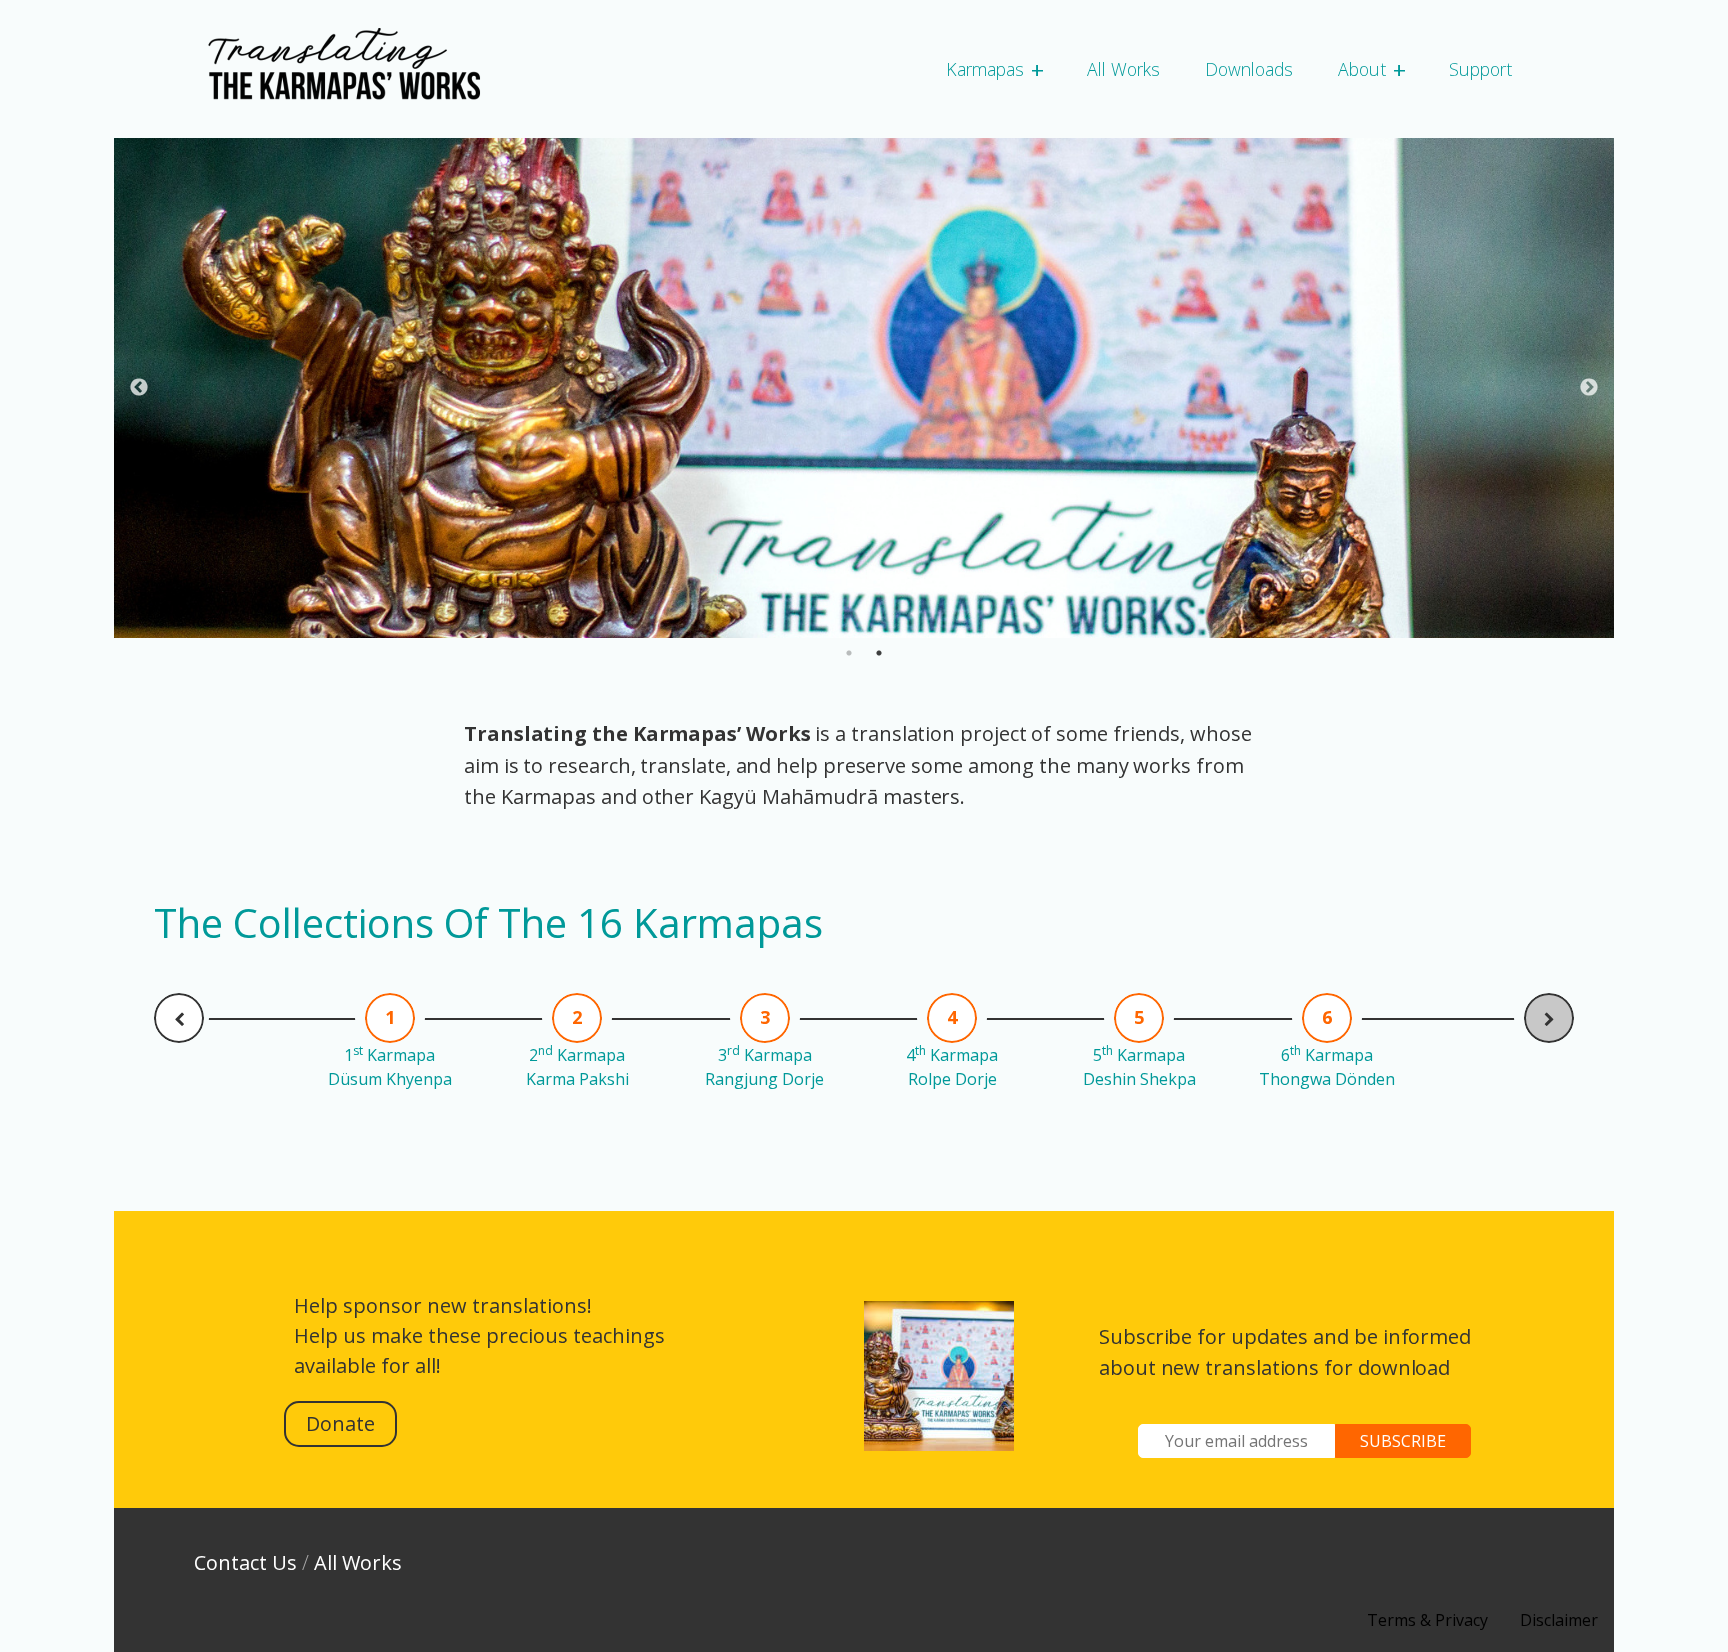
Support (1480, 69)
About (1362, 69)
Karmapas (985, 69)
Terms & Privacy (1427, 1620)
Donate (340, 1423)
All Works (1123, 69)
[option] (864, 388)
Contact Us (245, 1562)
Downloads (1249, 69)
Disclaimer (1559, 1620)
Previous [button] (139, 388)
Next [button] (1589, 388)
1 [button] (849, 653)
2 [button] (879, 653)
